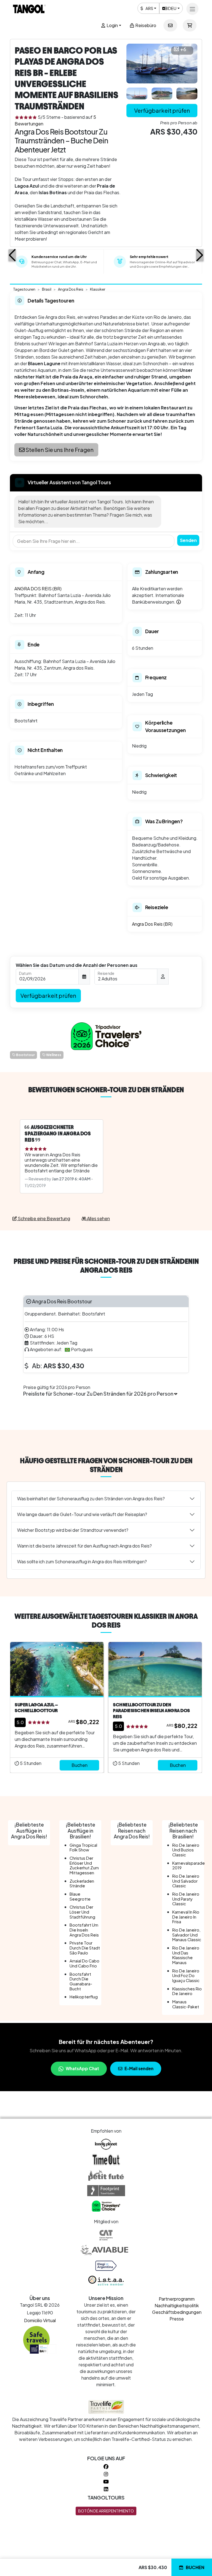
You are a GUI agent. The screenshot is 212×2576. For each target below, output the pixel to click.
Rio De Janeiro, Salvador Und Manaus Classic (187, 1935)
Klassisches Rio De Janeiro (187, 1991)
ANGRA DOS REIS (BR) (38, 589)
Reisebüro (145, 25)
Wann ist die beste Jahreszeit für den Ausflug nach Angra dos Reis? (84, 1546)
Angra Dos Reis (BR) (152, 924)
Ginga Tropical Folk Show (83, 1848)
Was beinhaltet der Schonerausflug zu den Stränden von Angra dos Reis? (91, 1498)
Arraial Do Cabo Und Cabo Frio (84, 1963)
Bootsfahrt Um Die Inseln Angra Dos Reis (84, 1930)
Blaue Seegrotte (80, 1896)
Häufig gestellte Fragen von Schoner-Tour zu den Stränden (106, 1465)
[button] (12, 255)
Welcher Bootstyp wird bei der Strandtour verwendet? (73, 1530)
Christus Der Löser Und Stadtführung (82, 1912)
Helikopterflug (84, 1997)
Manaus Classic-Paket (186, 2004)
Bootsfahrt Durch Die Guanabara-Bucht (81, 1981)
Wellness (53, 1055)
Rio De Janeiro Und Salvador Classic (186, 1881)
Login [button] (112, 25)
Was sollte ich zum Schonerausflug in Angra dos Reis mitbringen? (82, 1561)
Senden (188, 540)
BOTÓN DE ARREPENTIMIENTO (106, 2511)
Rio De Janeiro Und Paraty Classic (186, 1899)
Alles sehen (98, 1218)
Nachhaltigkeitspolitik (177, 2305)
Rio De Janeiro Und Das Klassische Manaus (186, 1955)
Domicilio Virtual (40, 2320)
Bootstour (25, 1055)
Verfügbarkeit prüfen (162, 110)
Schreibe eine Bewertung (43, 1218)
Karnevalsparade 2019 (189, 1865)
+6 (183, 49)
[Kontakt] (170, 25)
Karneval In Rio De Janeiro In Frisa (186, 1917)
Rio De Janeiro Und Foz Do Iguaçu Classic (186, 1976)
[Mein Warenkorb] (190, 25)
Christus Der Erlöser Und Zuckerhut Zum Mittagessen (84, 1865)
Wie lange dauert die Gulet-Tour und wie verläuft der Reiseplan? (82, 1514)
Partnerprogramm (177, 2299)
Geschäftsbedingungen (177, 2312)
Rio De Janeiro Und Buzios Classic (186, 1850)
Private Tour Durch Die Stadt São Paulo (85, 1948)
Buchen (195, 2567)
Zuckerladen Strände (82, 1883)
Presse (177, 2319)
